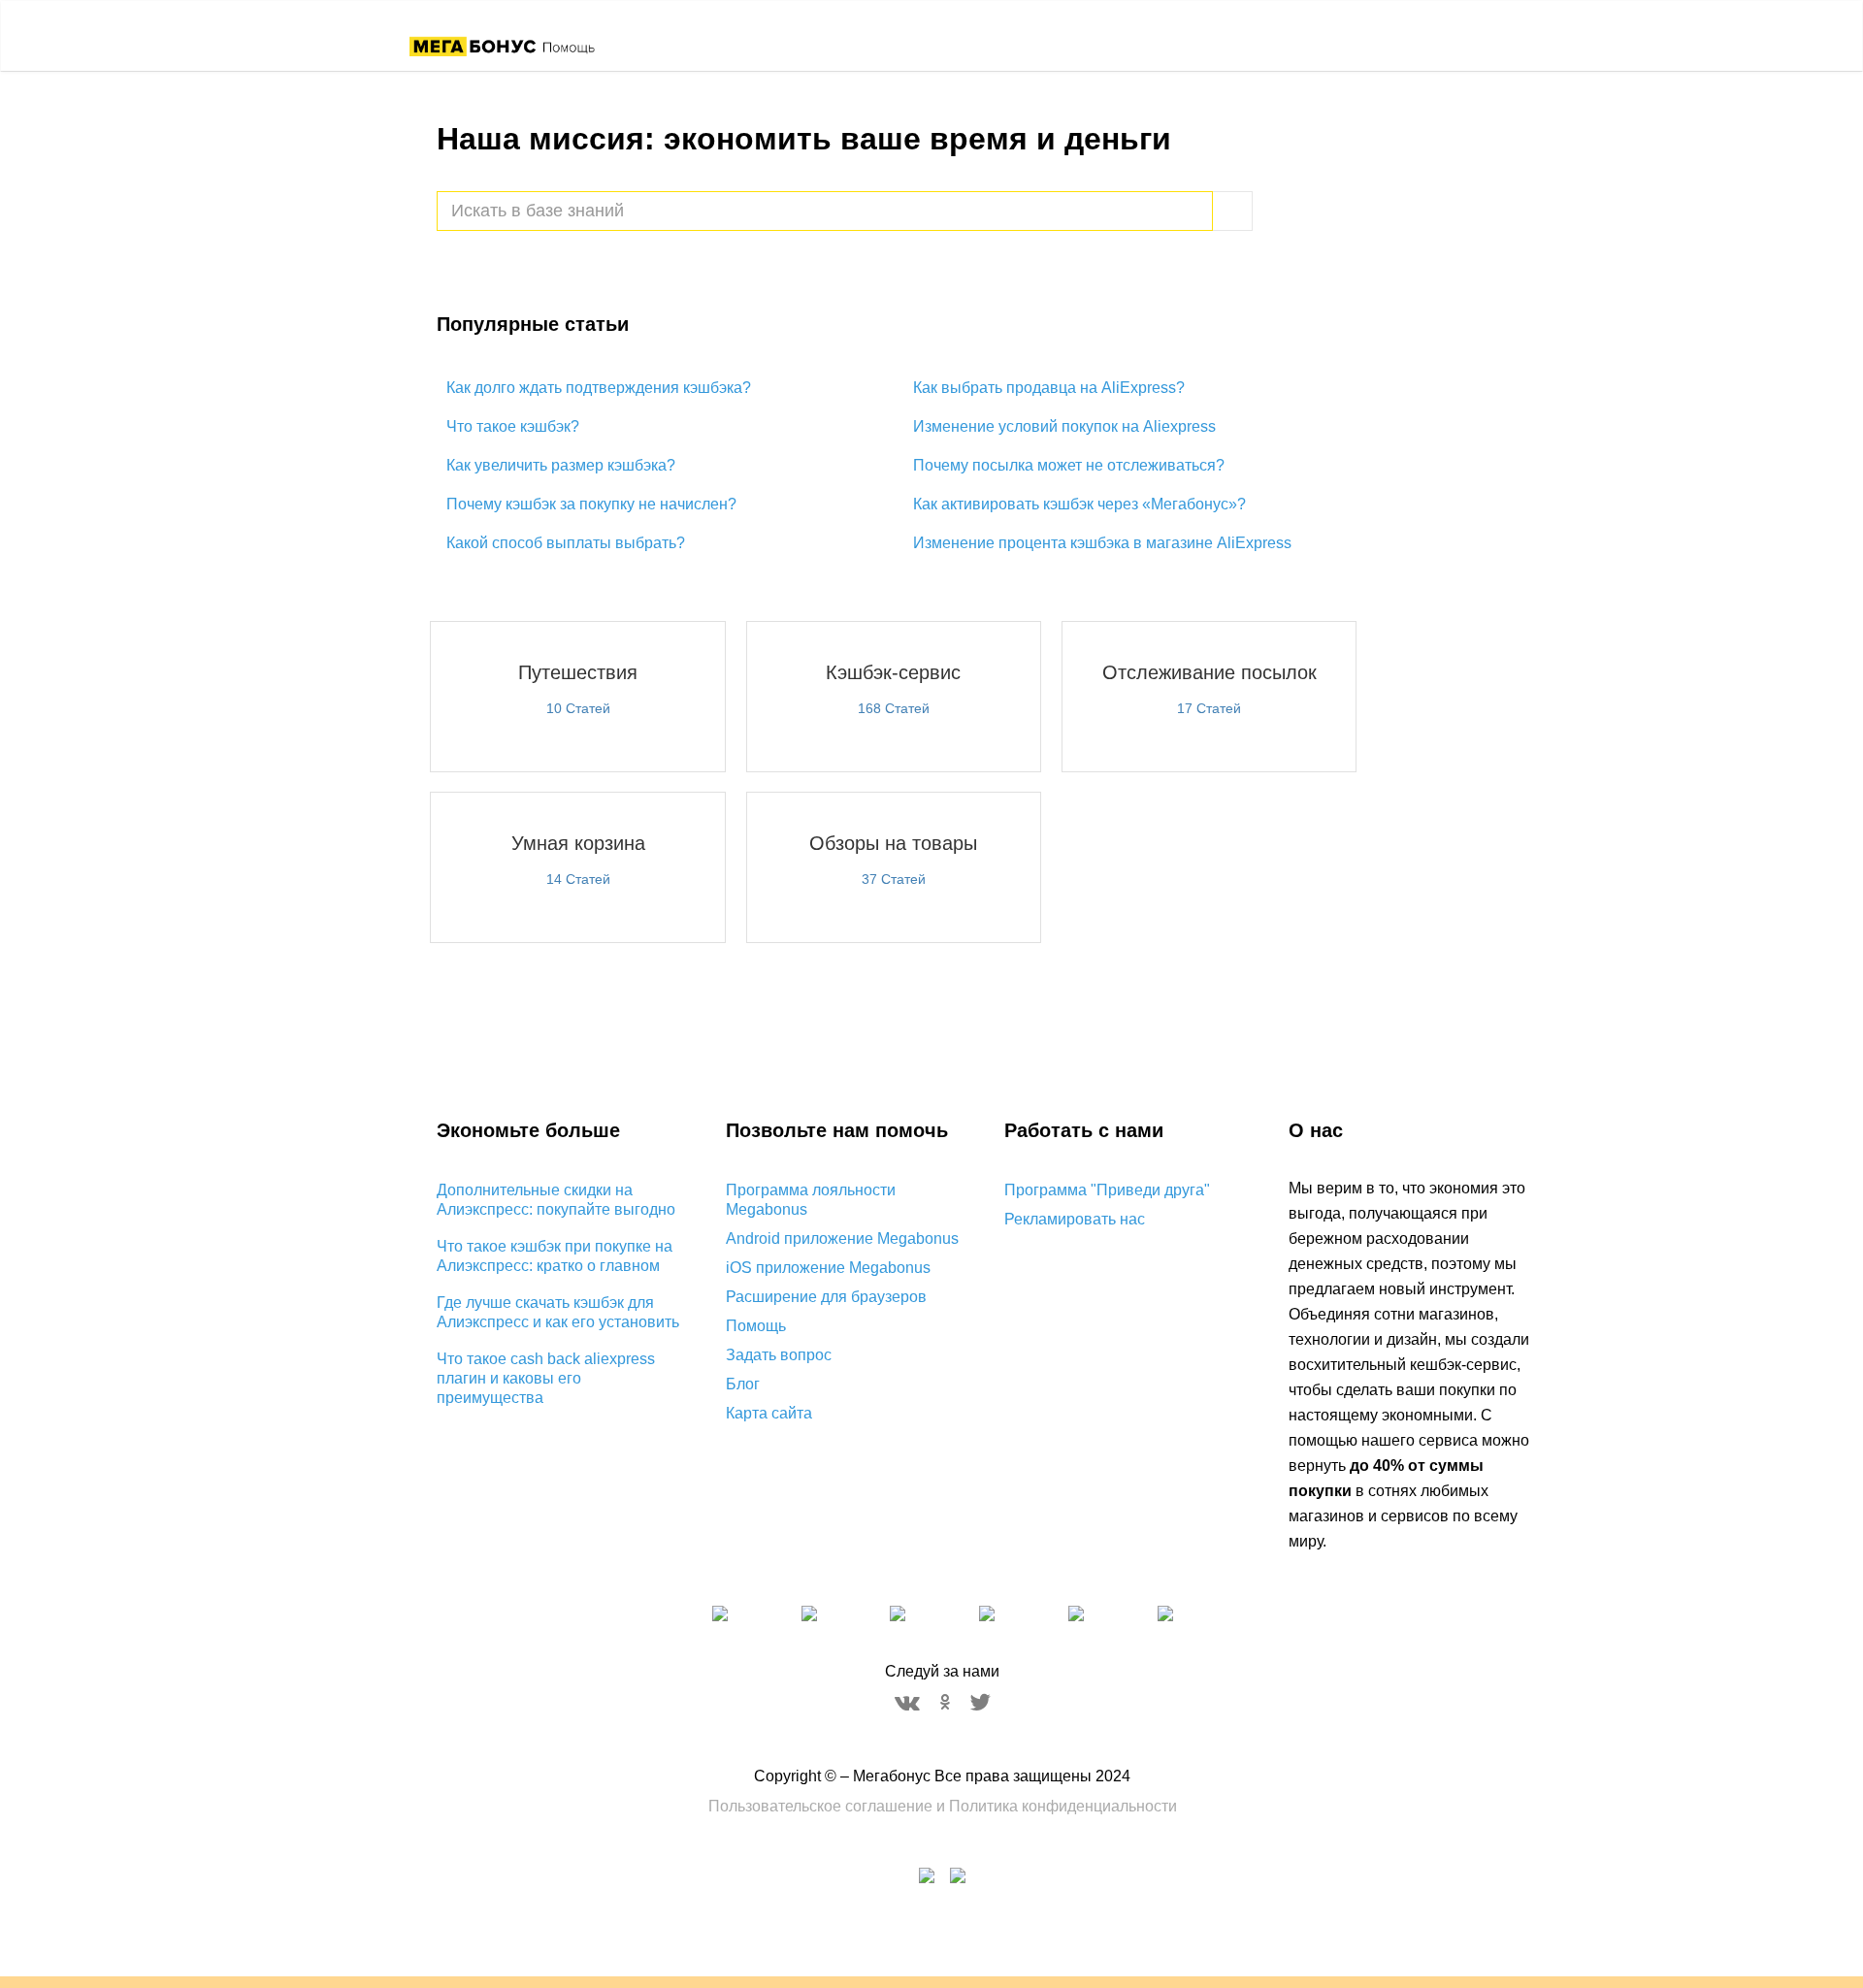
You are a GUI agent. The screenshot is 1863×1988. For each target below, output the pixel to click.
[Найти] (1233, 211)
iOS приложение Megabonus (828, 1268)
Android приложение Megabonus (842, 1238)
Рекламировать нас (1075, 1219)
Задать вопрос (779, 1355)
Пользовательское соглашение (820, 1806)
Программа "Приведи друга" (1107, 1190)
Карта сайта (769, 1413)
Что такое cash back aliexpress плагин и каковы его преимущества (546, 1378)
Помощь (756, 1326)
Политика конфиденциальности (1063, 1806)
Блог (743, 1384)
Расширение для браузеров (826, 1297)
